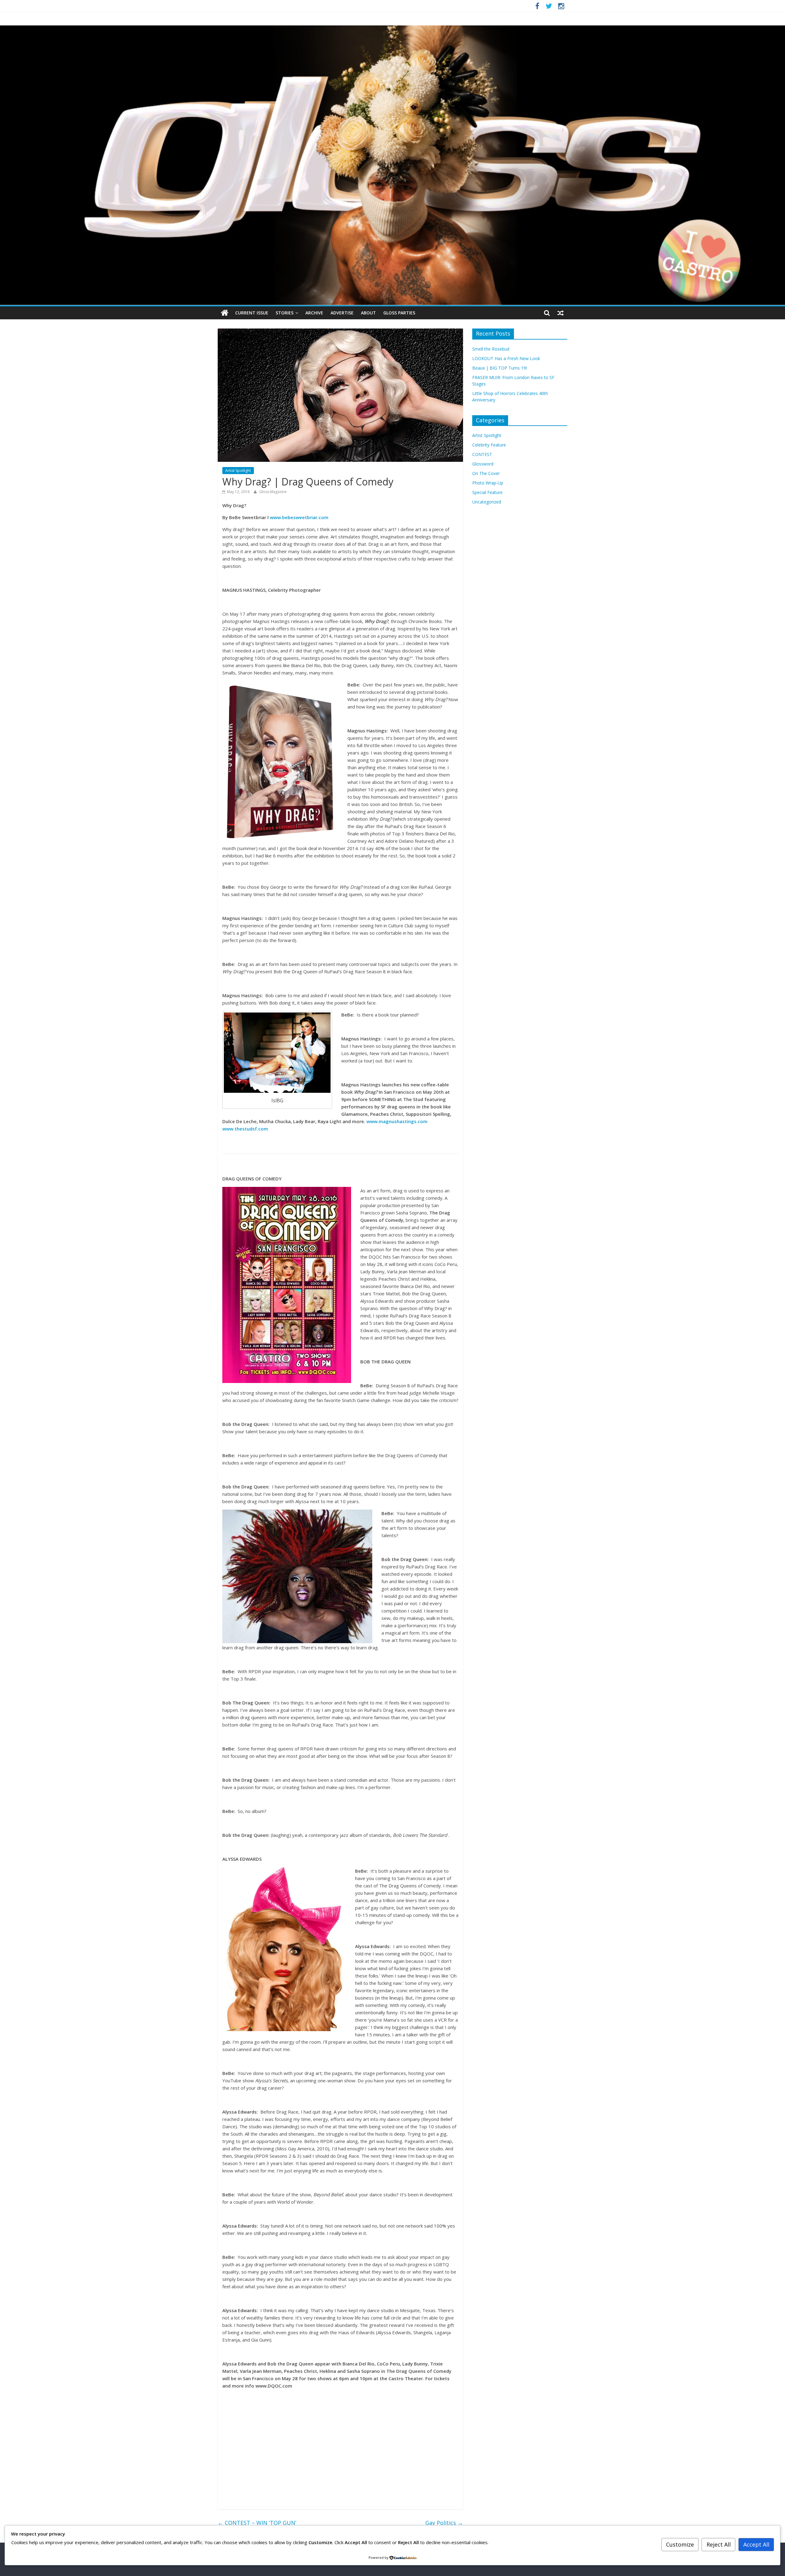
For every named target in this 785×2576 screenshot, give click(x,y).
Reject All (719, 2544)
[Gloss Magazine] (392, 29)
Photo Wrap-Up (488, 483)
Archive (314, 313)
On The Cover (486, 473)
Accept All (756, 2544)
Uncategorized (487, 502)
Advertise (342, 313)
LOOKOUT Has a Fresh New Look (506, 358)
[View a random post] (561, 313)
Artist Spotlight (238, 471)
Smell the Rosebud (491, 349)
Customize (680, 2544)
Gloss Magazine (273, 492)
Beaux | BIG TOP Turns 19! (500, 368)
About (368, 313)
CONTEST (482, 454)
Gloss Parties (399, 313)
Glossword (483, 464)
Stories (285, 313)
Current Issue (252, 313)
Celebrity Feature (489, 445)
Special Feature (487, 492)
